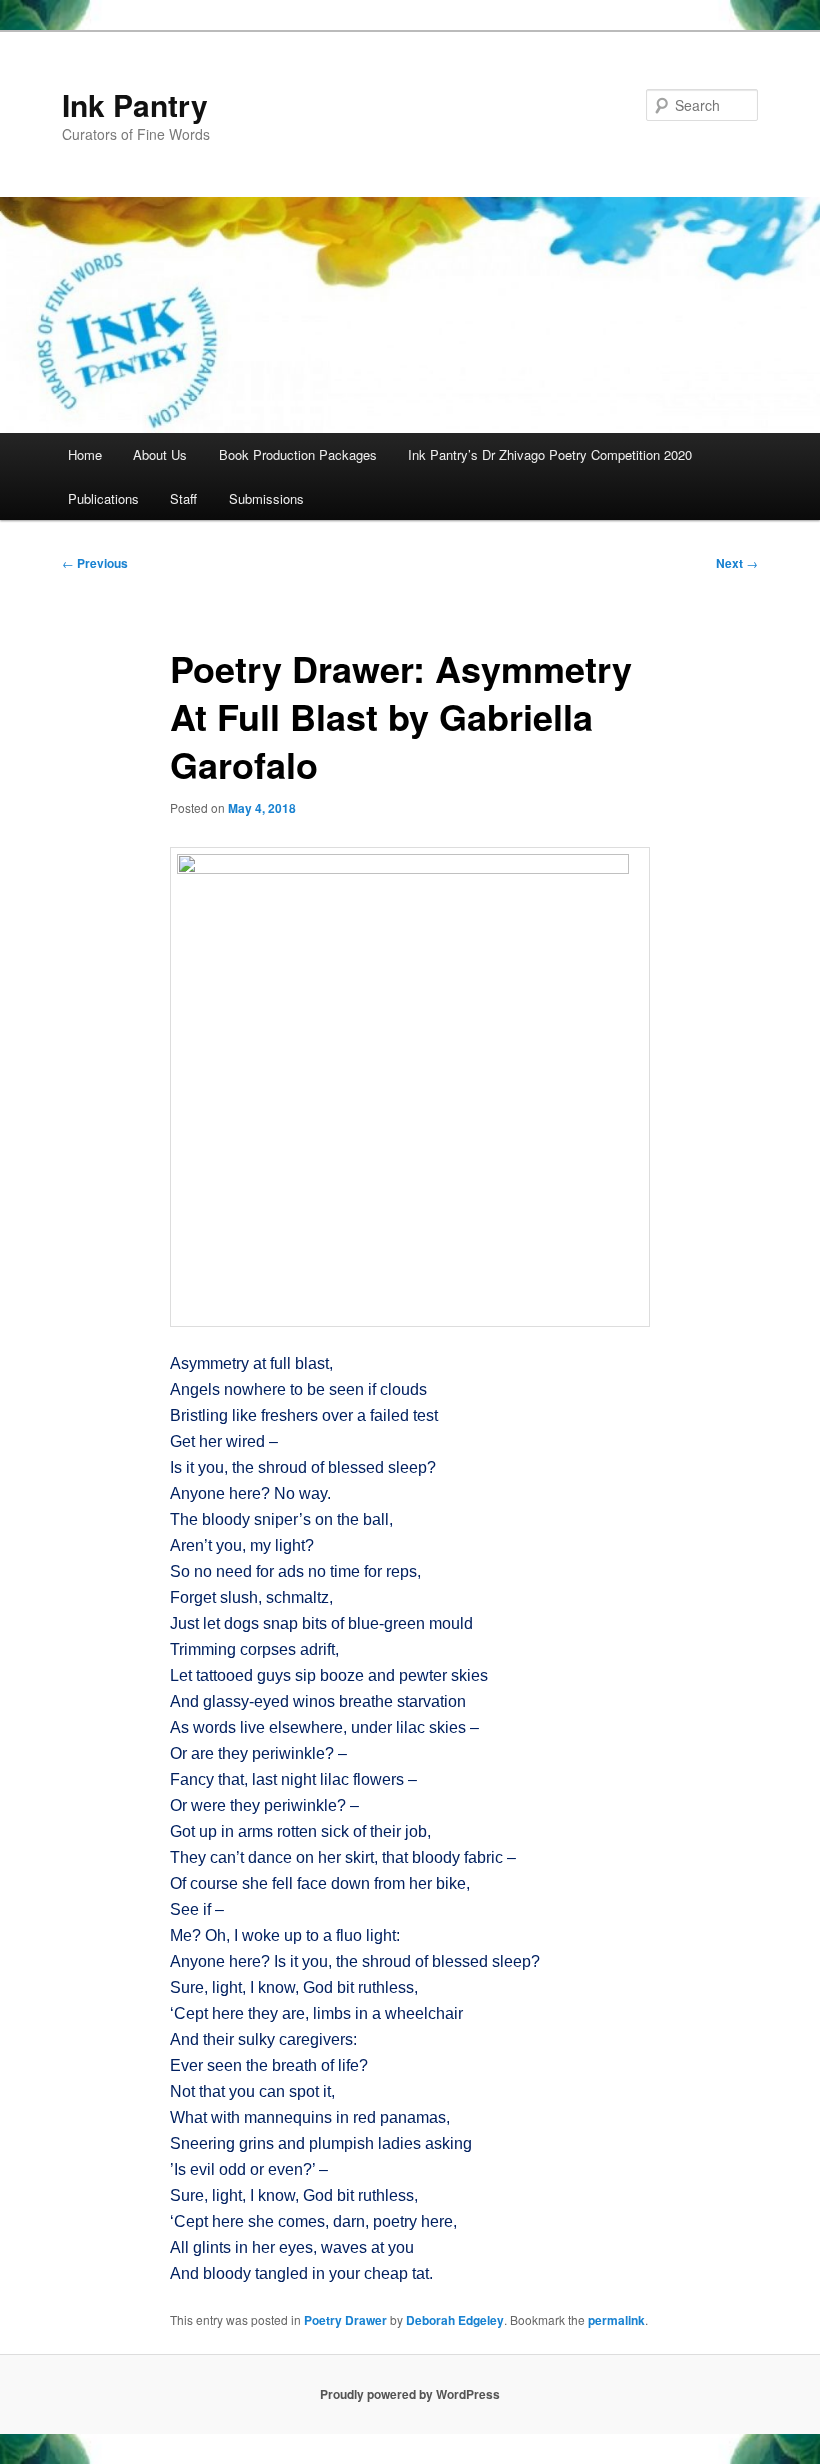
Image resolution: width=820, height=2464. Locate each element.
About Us (160, 454)
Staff (183, 498)
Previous (95, 563)
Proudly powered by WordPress (410, 2394)
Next (737, 563)
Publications (103, 498)
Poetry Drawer (345, 2320)
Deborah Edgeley (455, 2320)
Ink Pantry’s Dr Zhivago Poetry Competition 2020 (550, 454)
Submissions (266, 498)
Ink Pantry (135, 104)
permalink (616, 2320)
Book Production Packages (298, 454)
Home (85, 454)
